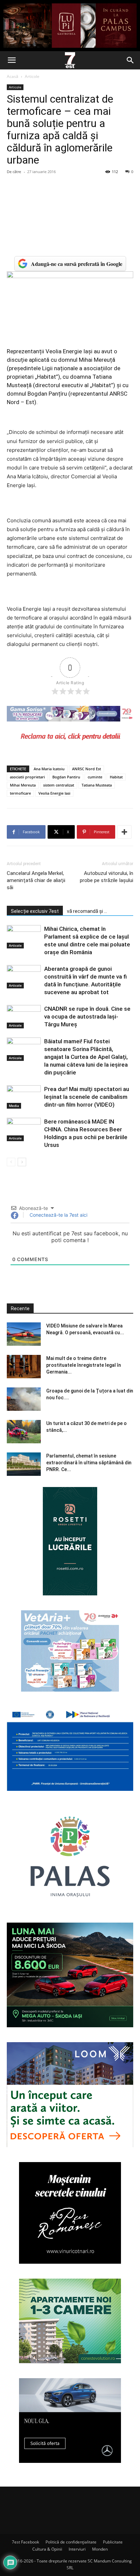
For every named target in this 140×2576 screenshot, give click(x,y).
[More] (124, 832)
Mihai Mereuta (23, 785)
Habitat (116, 777)
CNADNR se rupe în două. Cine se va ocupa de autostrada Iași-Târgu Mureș (87, 1017)
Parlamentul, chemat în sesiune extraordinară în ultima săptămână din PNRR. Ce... (89, 1463)
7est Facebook (25, 2542)
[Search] (130, 60)
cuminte (95, 777)
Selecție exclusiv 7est (35, 911)
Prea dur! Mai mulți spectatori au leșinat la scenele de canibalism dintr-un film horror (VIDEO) (87, 1097)
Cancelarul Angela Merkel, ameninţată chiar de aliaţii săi (36, 880)
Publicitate (113, 2542)
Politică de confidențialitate (71, 2542)
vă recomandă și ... (87, 911)
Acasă (13, 76)
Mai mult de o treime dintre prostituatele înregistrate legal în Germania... (84, 1365)
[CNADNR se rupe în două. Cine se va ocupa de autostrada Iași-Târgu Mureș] (24, 1017)
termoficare (20, 793)
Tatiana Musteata (97, 785)
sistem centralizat (59, 785)
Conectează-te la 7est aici (58, 1215)
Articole (32, 76)
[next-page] (22, 1162)
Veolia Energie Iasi (54, 793)
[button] (12, 60)
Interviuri (77, 2549)
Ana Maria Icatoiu (49, 769)
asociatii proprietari (27, 777)
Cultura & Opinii (47, 2549)
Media (14, 1106)
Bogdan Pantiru (66, 777)
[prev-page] (11, 1162)
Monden (100, 2549)
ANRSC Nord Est (86, 769)
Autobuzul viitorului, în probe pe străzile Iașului (107, 877)
